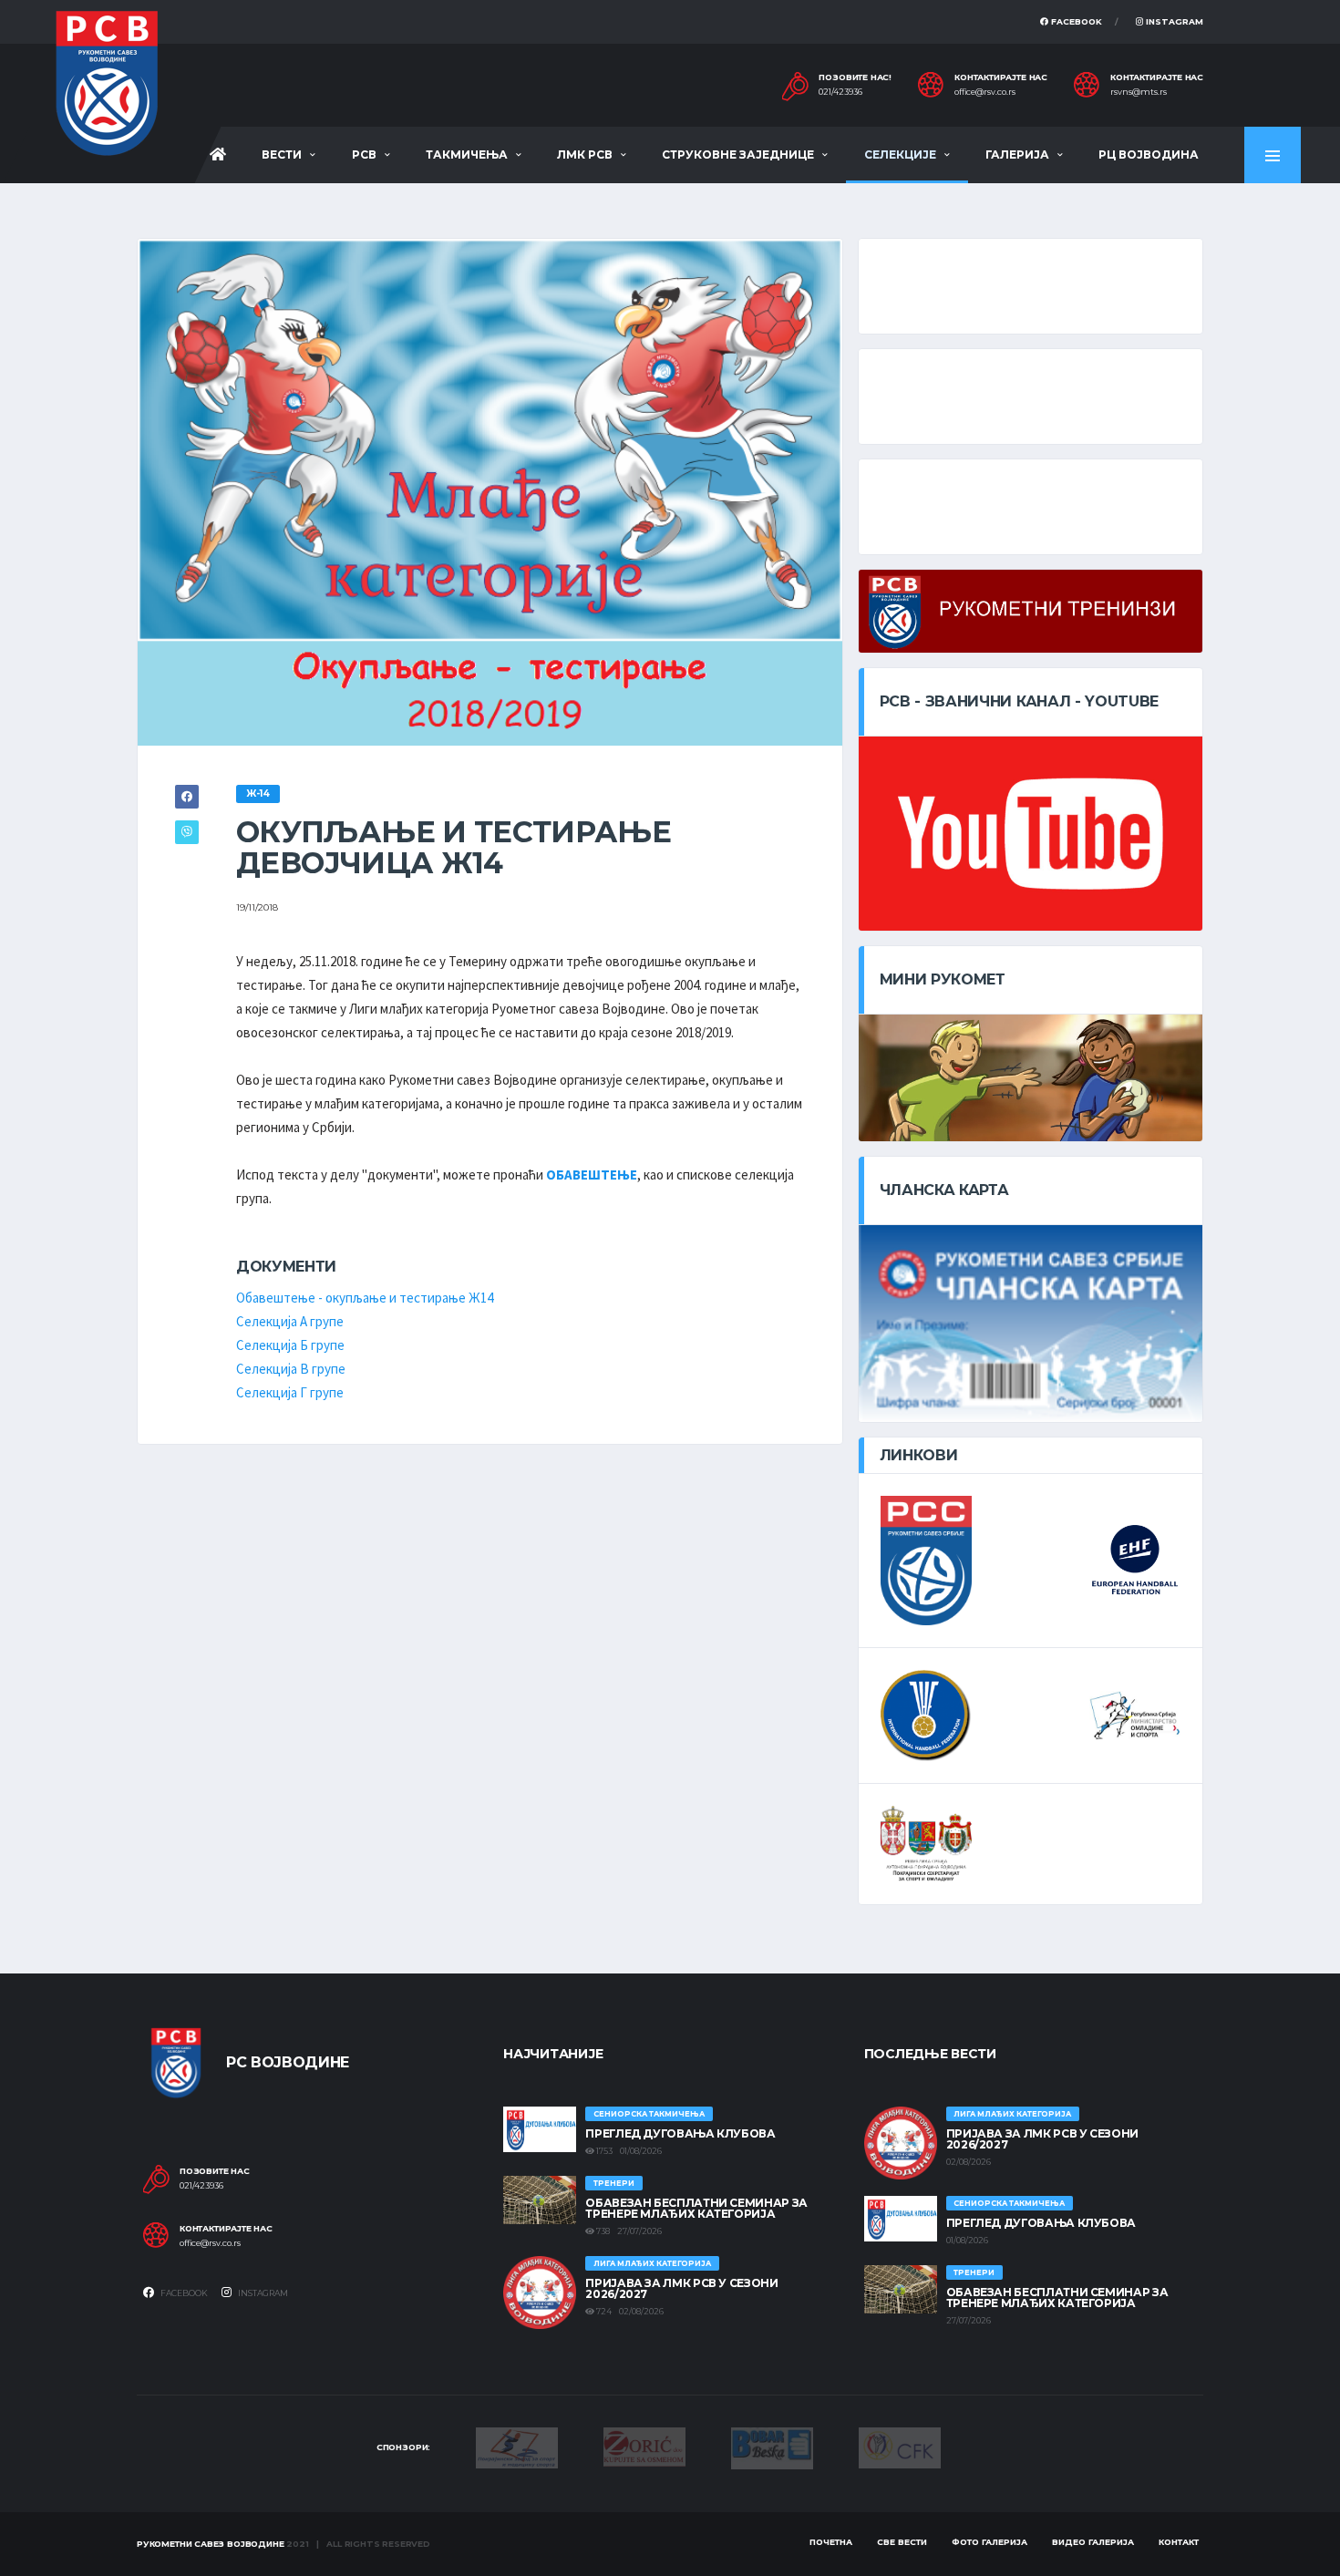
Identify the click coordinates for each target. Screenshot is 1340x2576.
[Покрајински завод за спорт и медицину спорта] (517, 2447)
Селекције (900, 155)
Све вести (902, 2542)
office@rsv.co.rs (985, 92)
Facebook (1075, 21)
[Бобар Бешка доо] (772, 2447)
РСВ (364, 155)
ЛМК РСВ (585, 155)
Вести (282, 155)
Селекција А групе (290, 1321)
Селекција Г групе (290, 1392)
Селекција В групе (291, 1369)
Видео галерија (1093, 2542)
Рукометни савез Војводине (211, 2544)
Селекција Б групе (290, 1345)
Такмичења (467, 155)
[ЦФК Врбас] (900, 2447)
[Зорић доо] (644, 2446)
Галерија (1017, 155)
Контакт (1179, 2542)
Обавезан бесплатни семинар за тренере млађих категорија (696, 2208)
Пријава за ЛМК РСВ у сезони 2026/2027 (681, 2288)
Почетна (831, 2542)
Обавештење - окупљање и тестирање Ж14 (365, 1298)
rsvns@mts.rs (1139, 92)
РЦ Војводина (1149, 155)
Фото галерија (990, 2542)
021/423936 (840, 92)
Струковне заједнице (738, 155)
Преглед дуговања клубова (680, 2133)
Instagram (1173, 21)
